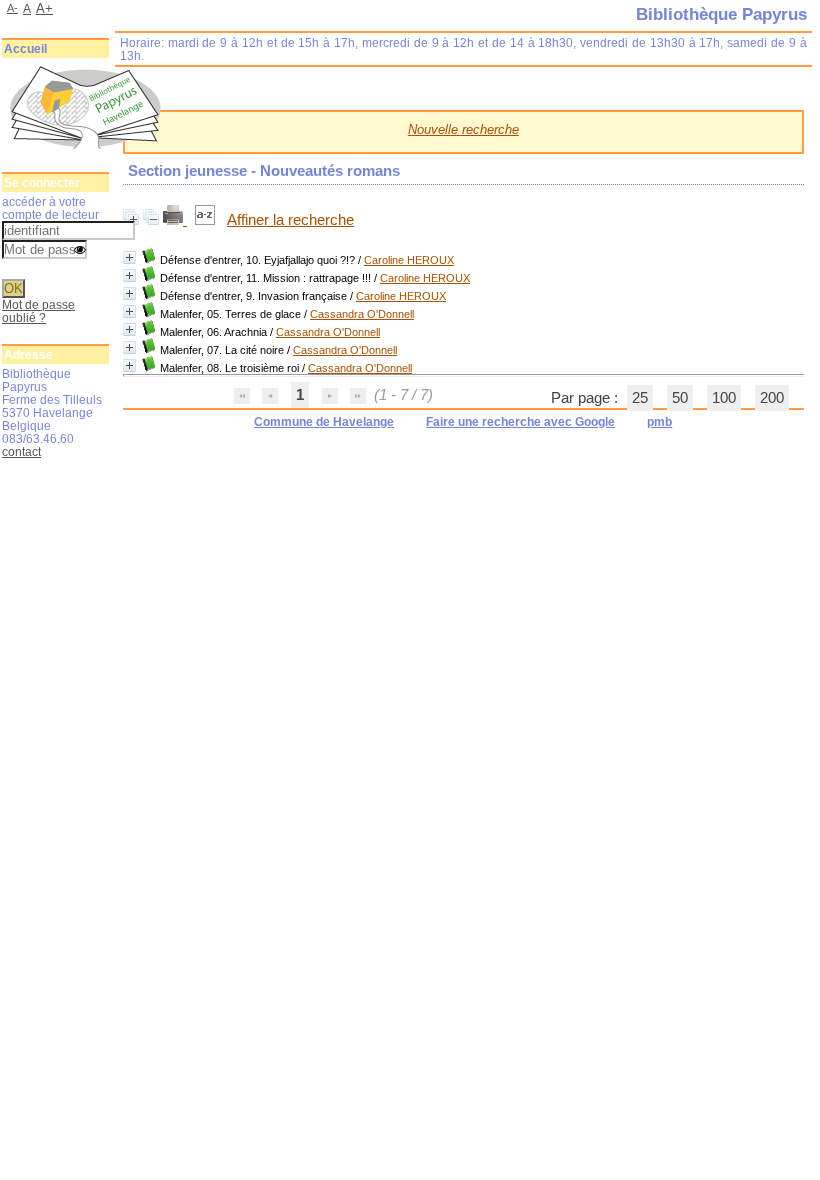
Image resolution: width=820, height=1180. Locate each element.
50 (680, 398)
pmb (659, 422)
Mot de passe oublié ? (38, 311)
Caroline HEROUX (409, 260)
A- (12, 8)
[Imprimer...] (175, 220)
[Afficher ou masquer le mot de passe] (80, 251)
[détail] (129, 257)
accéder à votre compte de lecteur (50, 208)
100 (724, 398)
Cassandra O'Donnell (362, 314)
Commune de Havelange (324, 422)
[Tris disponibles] (207, 220)
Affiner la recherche (290, 220)
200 (772, 398)
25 (640, 398)
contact (21, 451)
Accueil (25, 49)
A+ (44, 8)
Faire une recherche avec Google (520, 422)
